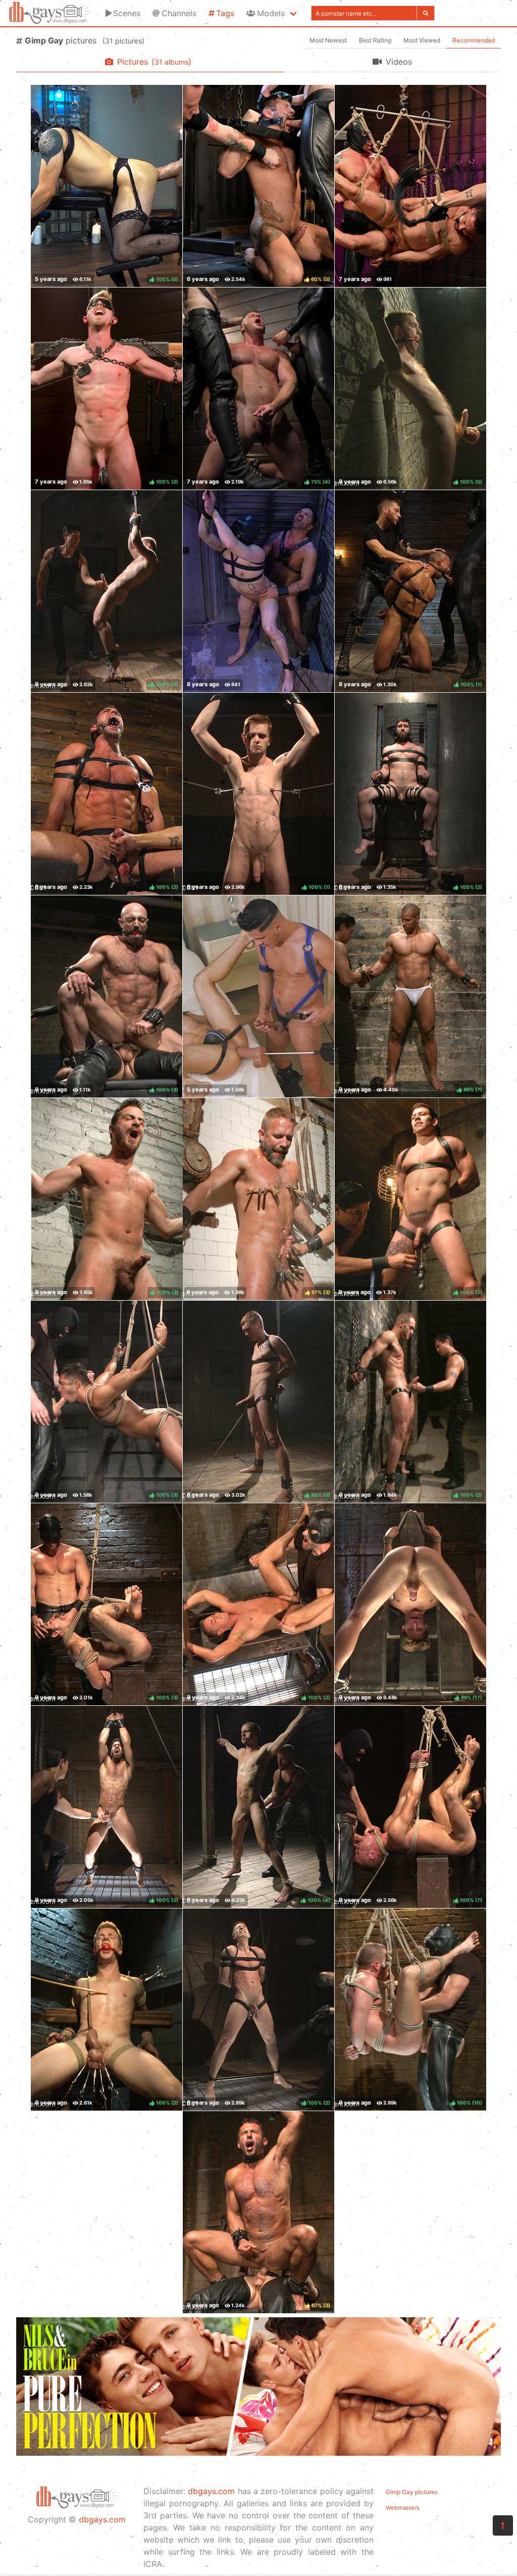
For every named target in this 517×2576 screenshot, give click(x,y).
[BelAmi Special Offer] (258, 2453)
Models (271, 13)
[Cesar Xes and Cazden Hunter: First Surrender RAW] (258, 996)
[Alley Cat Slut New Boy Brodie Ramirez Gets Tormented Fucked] (258, 591)
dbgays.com (102, 2519)
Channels (179, 13)
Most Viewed (422, 40)
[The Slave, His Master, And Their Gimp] (410, 186)
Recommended (474, 40)
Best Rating (375, 40)
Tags (225, 13)
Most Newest (328, 40)
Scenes (127, 13)
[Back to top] (503, 2525)
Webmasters (403, 2508)
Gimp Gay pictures (412, 2492)
